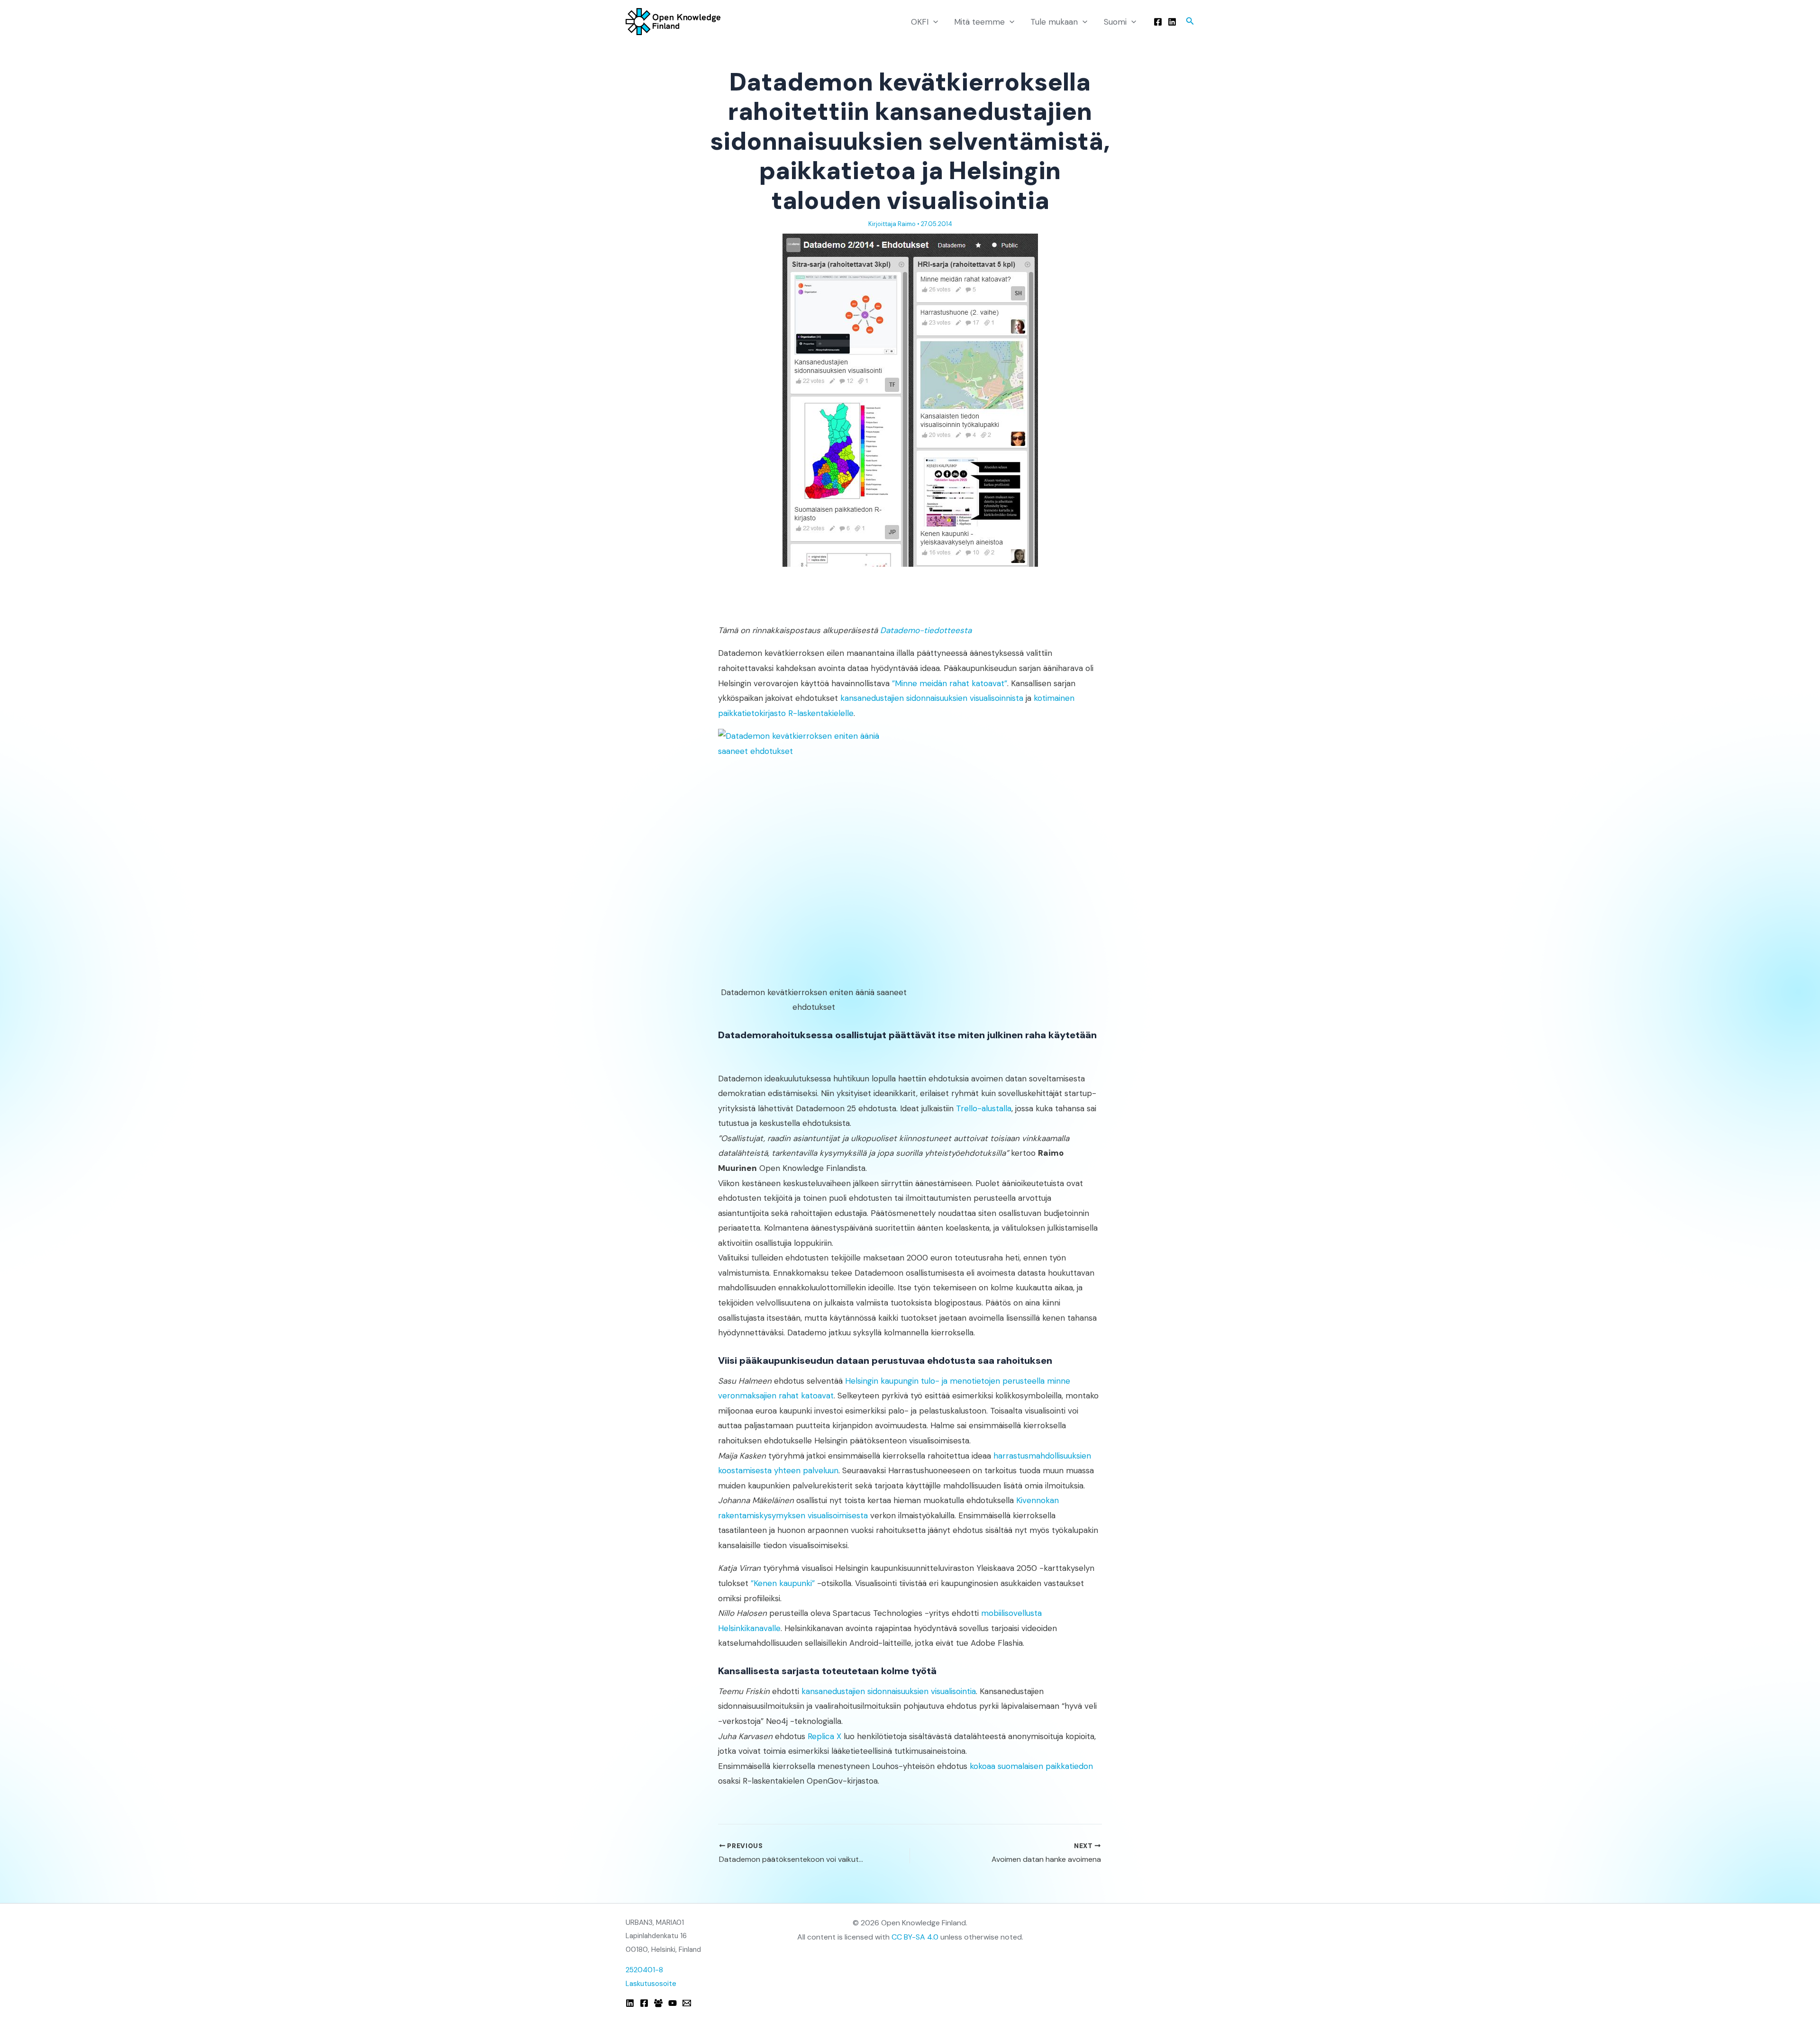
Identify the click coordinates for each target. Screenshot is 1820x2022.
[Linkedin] (1172, 22)
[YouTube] (673, 2003)
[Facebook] (1158, 22)
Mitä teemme (979, 22)
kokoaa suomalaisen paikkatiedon (1031, 1766)
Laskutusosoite (651, 1984)
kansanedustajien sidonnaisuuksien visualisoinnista (932, 698)
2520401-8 (644, 1970)
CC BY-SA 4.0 (915, 1937)
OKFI (920, 22)
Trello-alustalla (984, 1108)
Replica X (824, 1736)
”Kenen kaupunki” (783, 1583)
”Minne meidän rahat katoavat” (950, 683)
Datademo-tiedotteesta (926, 630)
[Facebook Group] (658, 2003)
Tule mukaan (1054, 22)
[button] (933, 22)
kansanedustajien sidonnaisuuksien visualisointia (889, 1691)
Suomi (1115, 22)
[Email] (687, 2003)
